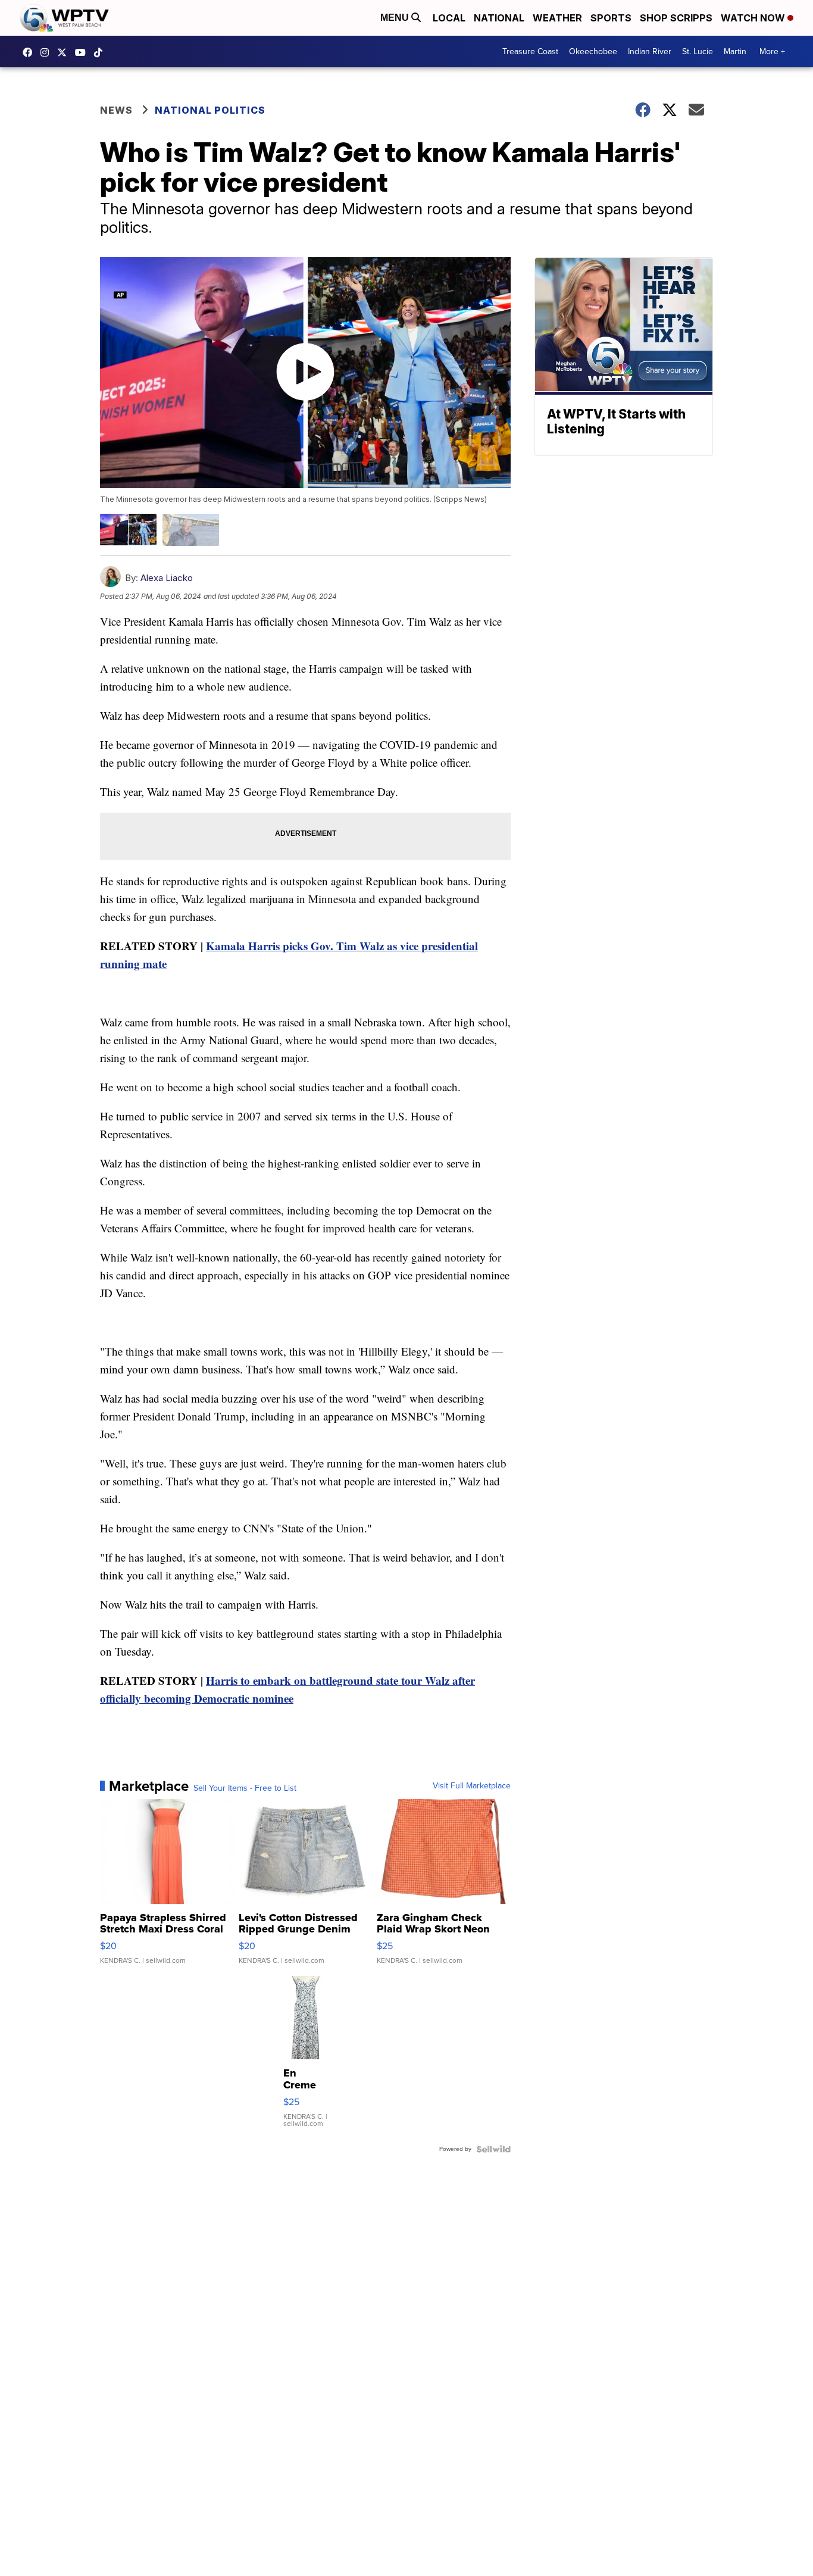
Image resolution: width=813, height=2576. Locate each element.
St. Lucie (698, 51)
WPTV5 (30, 52)
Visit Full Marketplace (472, 1786)
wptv (48, 52)
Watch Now (754, 18)
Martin (735, 51)
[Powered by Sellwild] (493, 2149)
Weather (557, 18)
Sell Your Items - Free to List (245, 1788)
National (499, 18)
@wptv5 (101, 52)
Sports (611, 18)
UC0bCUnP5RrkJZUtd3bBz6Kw (83, 52)
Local (449, 18)
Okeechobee (593, 51)
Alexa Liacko (167, 578)
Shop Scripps (676, 18)
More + (772, 51)
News (116, 110)
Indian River (650, 51)
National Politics (210, 110)
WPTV (65, 52)
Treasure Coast (530, 51)
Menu (396, 18)
